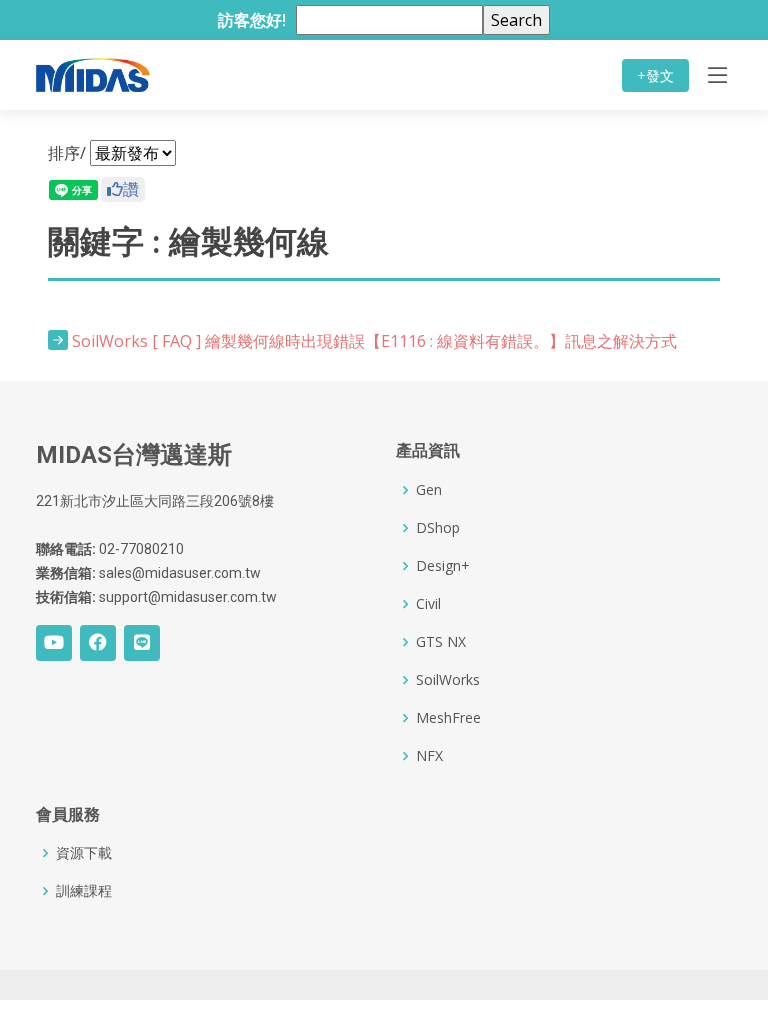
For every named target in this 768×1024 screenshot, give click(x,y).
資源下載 (84, 853)
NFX (429, 756)
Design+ (443, 566)
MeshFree (448, 718)
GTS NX (441, 642)
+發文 (655, 75)
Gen (429, 490)
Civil (428, 604)
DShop (438, 528)
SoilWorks (448, 680)
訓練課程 (84, 891)
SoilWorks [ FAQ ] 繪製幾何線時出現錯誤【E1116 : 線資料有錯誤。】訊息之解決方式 (374, 341)
